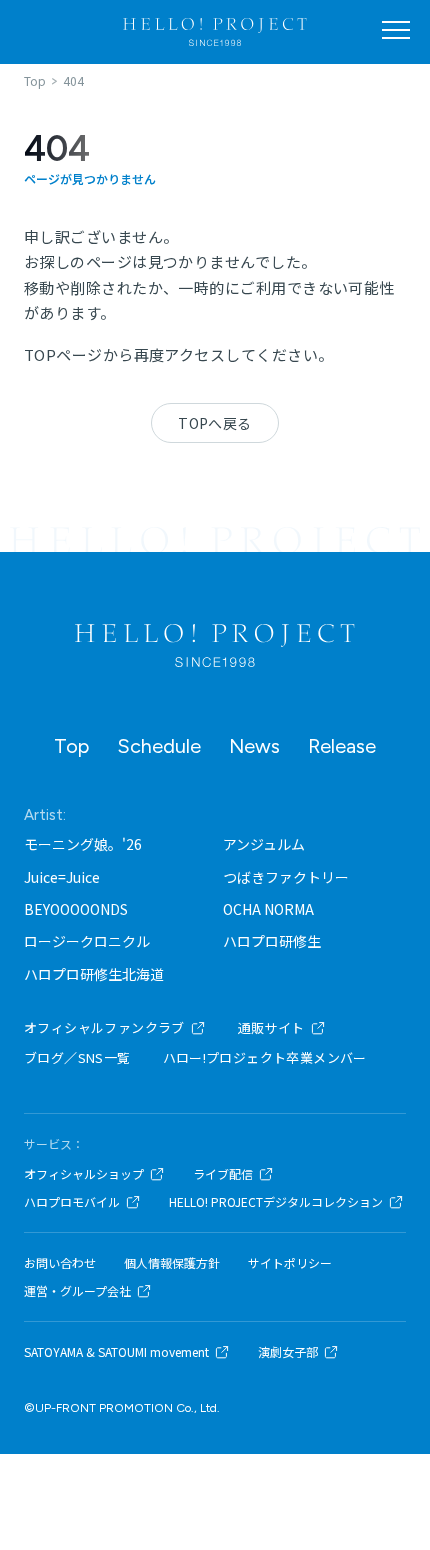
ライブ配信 (223, 1174)
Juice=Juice (62, 877)
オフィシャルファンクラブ (104, 1027)
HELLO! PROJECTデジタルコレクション (276, 1202)
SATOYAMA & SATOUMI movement (116, 1352)
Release (342, 746)
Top (71, 746)
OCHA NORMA (268, 909)
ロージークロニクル (87, 941)
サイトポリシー (290, 1263)
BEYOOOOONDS (76, 909)
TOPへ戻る (215, 423)
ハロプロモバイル (72, 1202)
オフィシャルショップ (84, 1174)
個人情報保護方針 (172, 1263)
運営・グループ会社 (77, 1291)
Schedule (159, 746)
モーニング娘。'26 (83, 844)
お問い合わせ (60, 1263)
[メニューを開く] (396, 30)
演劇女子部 (288, 1352)
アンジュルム (264, 844)
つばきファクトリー (286, 877)
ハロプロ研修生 (272, 941)
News (254, 746)
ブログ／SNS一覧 (77, 1057)
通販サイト (271, 1027)
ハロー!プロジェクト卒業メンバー (265, 1057)
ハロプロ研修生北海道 (94, 974)
